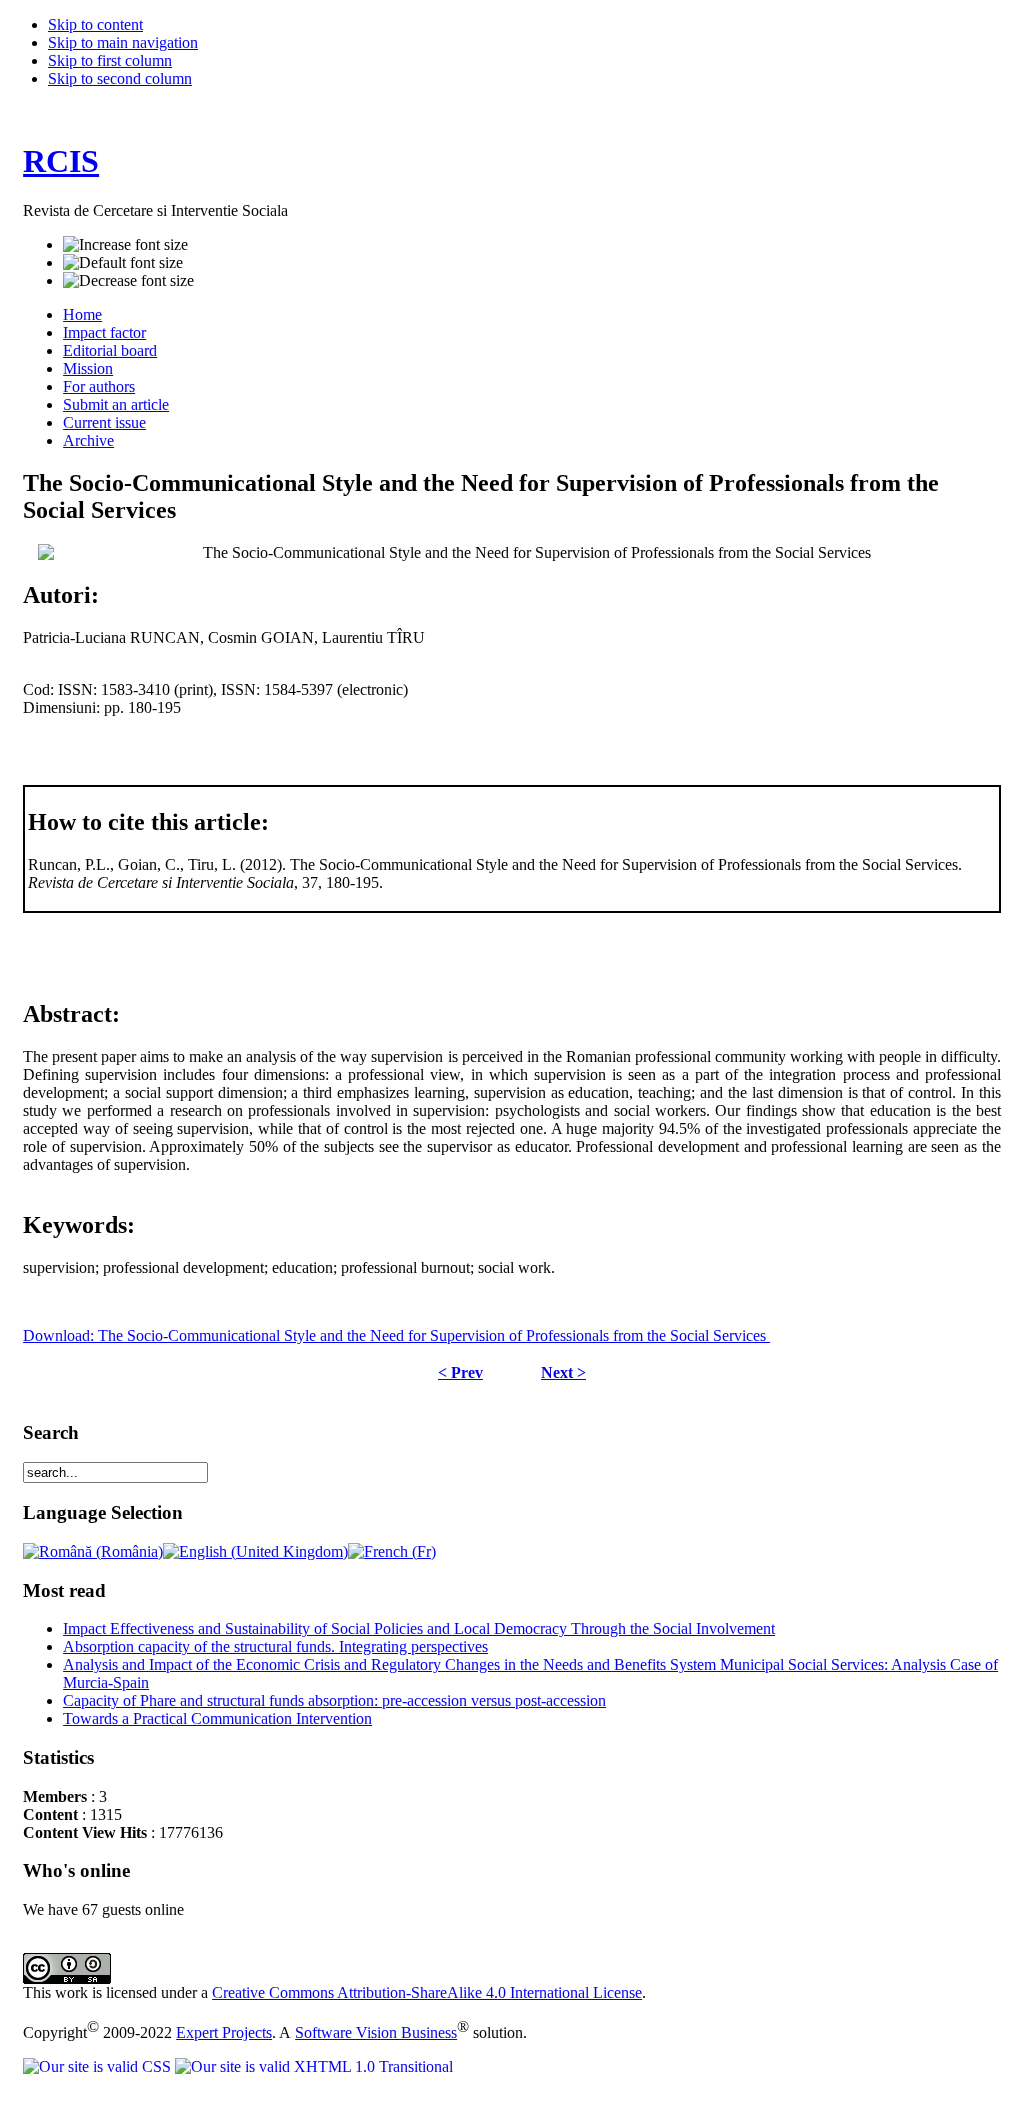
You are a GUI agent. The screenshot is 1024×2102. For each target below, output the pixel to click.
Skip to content (95, 24)
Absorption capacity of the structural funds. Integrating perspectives (275, 1646)
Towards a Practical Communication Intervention (217, 1718)
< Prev (460, 1372)
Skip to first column (110, 60)
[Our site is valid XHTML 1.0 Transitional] (314, 2066)
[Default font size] (123, 263)
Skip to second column (120, 78)
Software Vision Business (376, 2032)
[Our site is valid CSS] (99, 2066)
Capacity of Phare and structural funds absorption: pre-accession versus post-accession (334, 1700)
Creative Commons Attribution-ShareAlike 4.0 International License (427, 1992)
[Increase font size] (125, 245)
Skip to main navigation (123, 42)
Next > (563, 1372)
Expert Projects (224, 2032)
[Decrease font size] (128, 281)
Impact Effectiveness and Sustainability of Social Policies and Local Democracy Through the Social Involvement (419, 1628)
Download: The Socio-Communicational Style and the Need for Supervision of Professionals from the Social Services (396, 1335)
